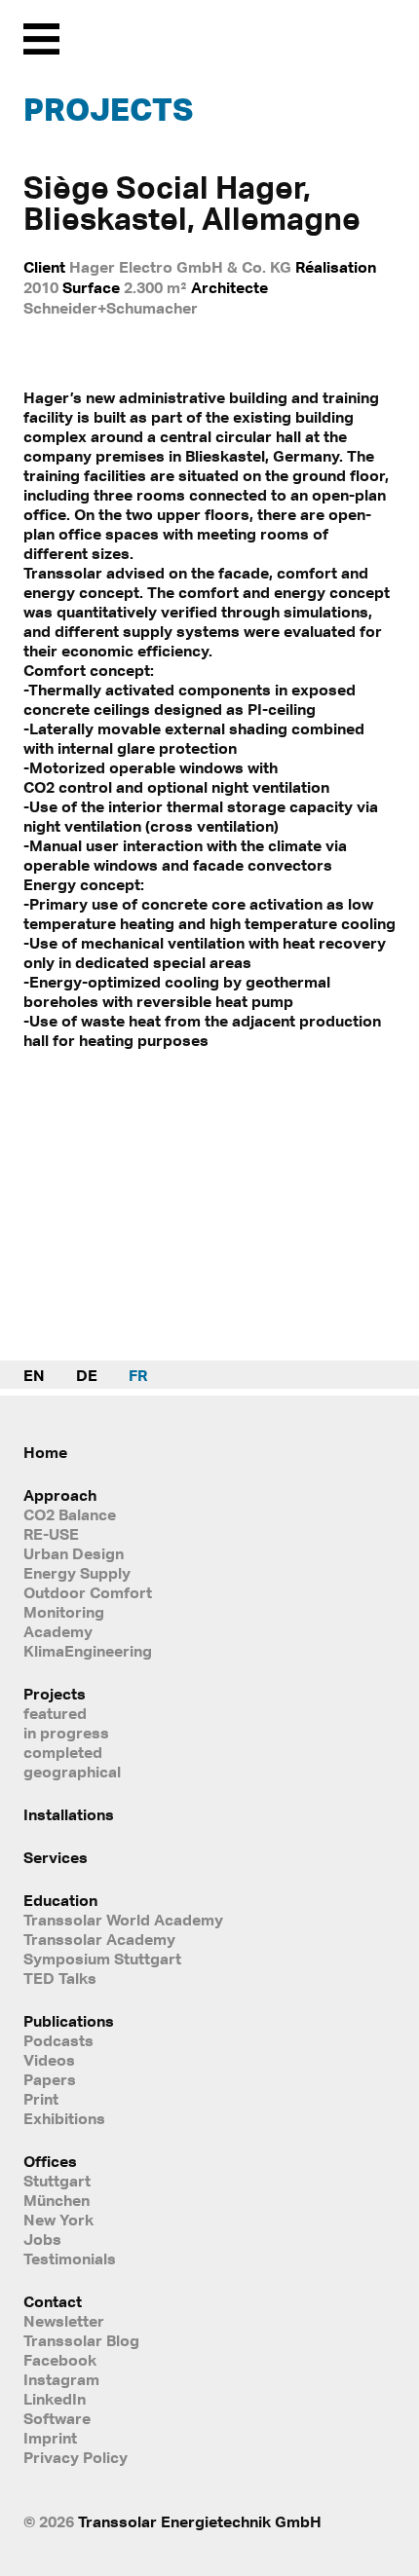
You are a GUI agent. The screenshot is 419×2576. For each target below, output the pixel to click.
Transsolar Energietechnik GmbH (200, 2521)
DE (87, 1375)
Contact (53, 2301)
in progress (66, 1733)
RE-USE (51, 1534)
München (57, 2200)
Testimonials (70, 2259)
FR (138, 1375)
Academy (58, 1631)
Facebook (60, 2360)
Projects (108, 109)
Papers (50, 2079)
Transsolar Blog (81, 2340)
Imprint (50, 2438)
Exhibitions (64, 2118)
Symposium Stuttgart (102, 1959)
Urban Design (74, 1553)
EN (34, 1375)
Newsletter (64, 2321)
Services (56, 1857)
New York (58, 2220)
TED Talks (60, 1978)
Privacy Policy (76, 2457)
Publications (69, 2021)
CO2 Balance (70, 1514)
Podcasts (58, 2040)
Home (45, 1452)
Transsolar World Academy (123, 1920)
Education (60, 1900)
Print (41, 2099)
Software (57, 2418)
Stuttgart (57, 2181)
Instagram (61, 2379)
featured (55, 1713)
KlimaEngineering (88, 1651)
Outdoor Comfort (88, 1592)
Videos (49, 2060)
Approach (60, 1495)
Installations (69, 1814)
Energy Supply (77, 1573)
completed (63, 1752)
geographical (72, 1772)
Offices (50, 2161)
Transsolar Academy (99, 1939)
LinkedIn (55, 2399)
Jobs (42, 2239)
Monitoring (64, 1612)
